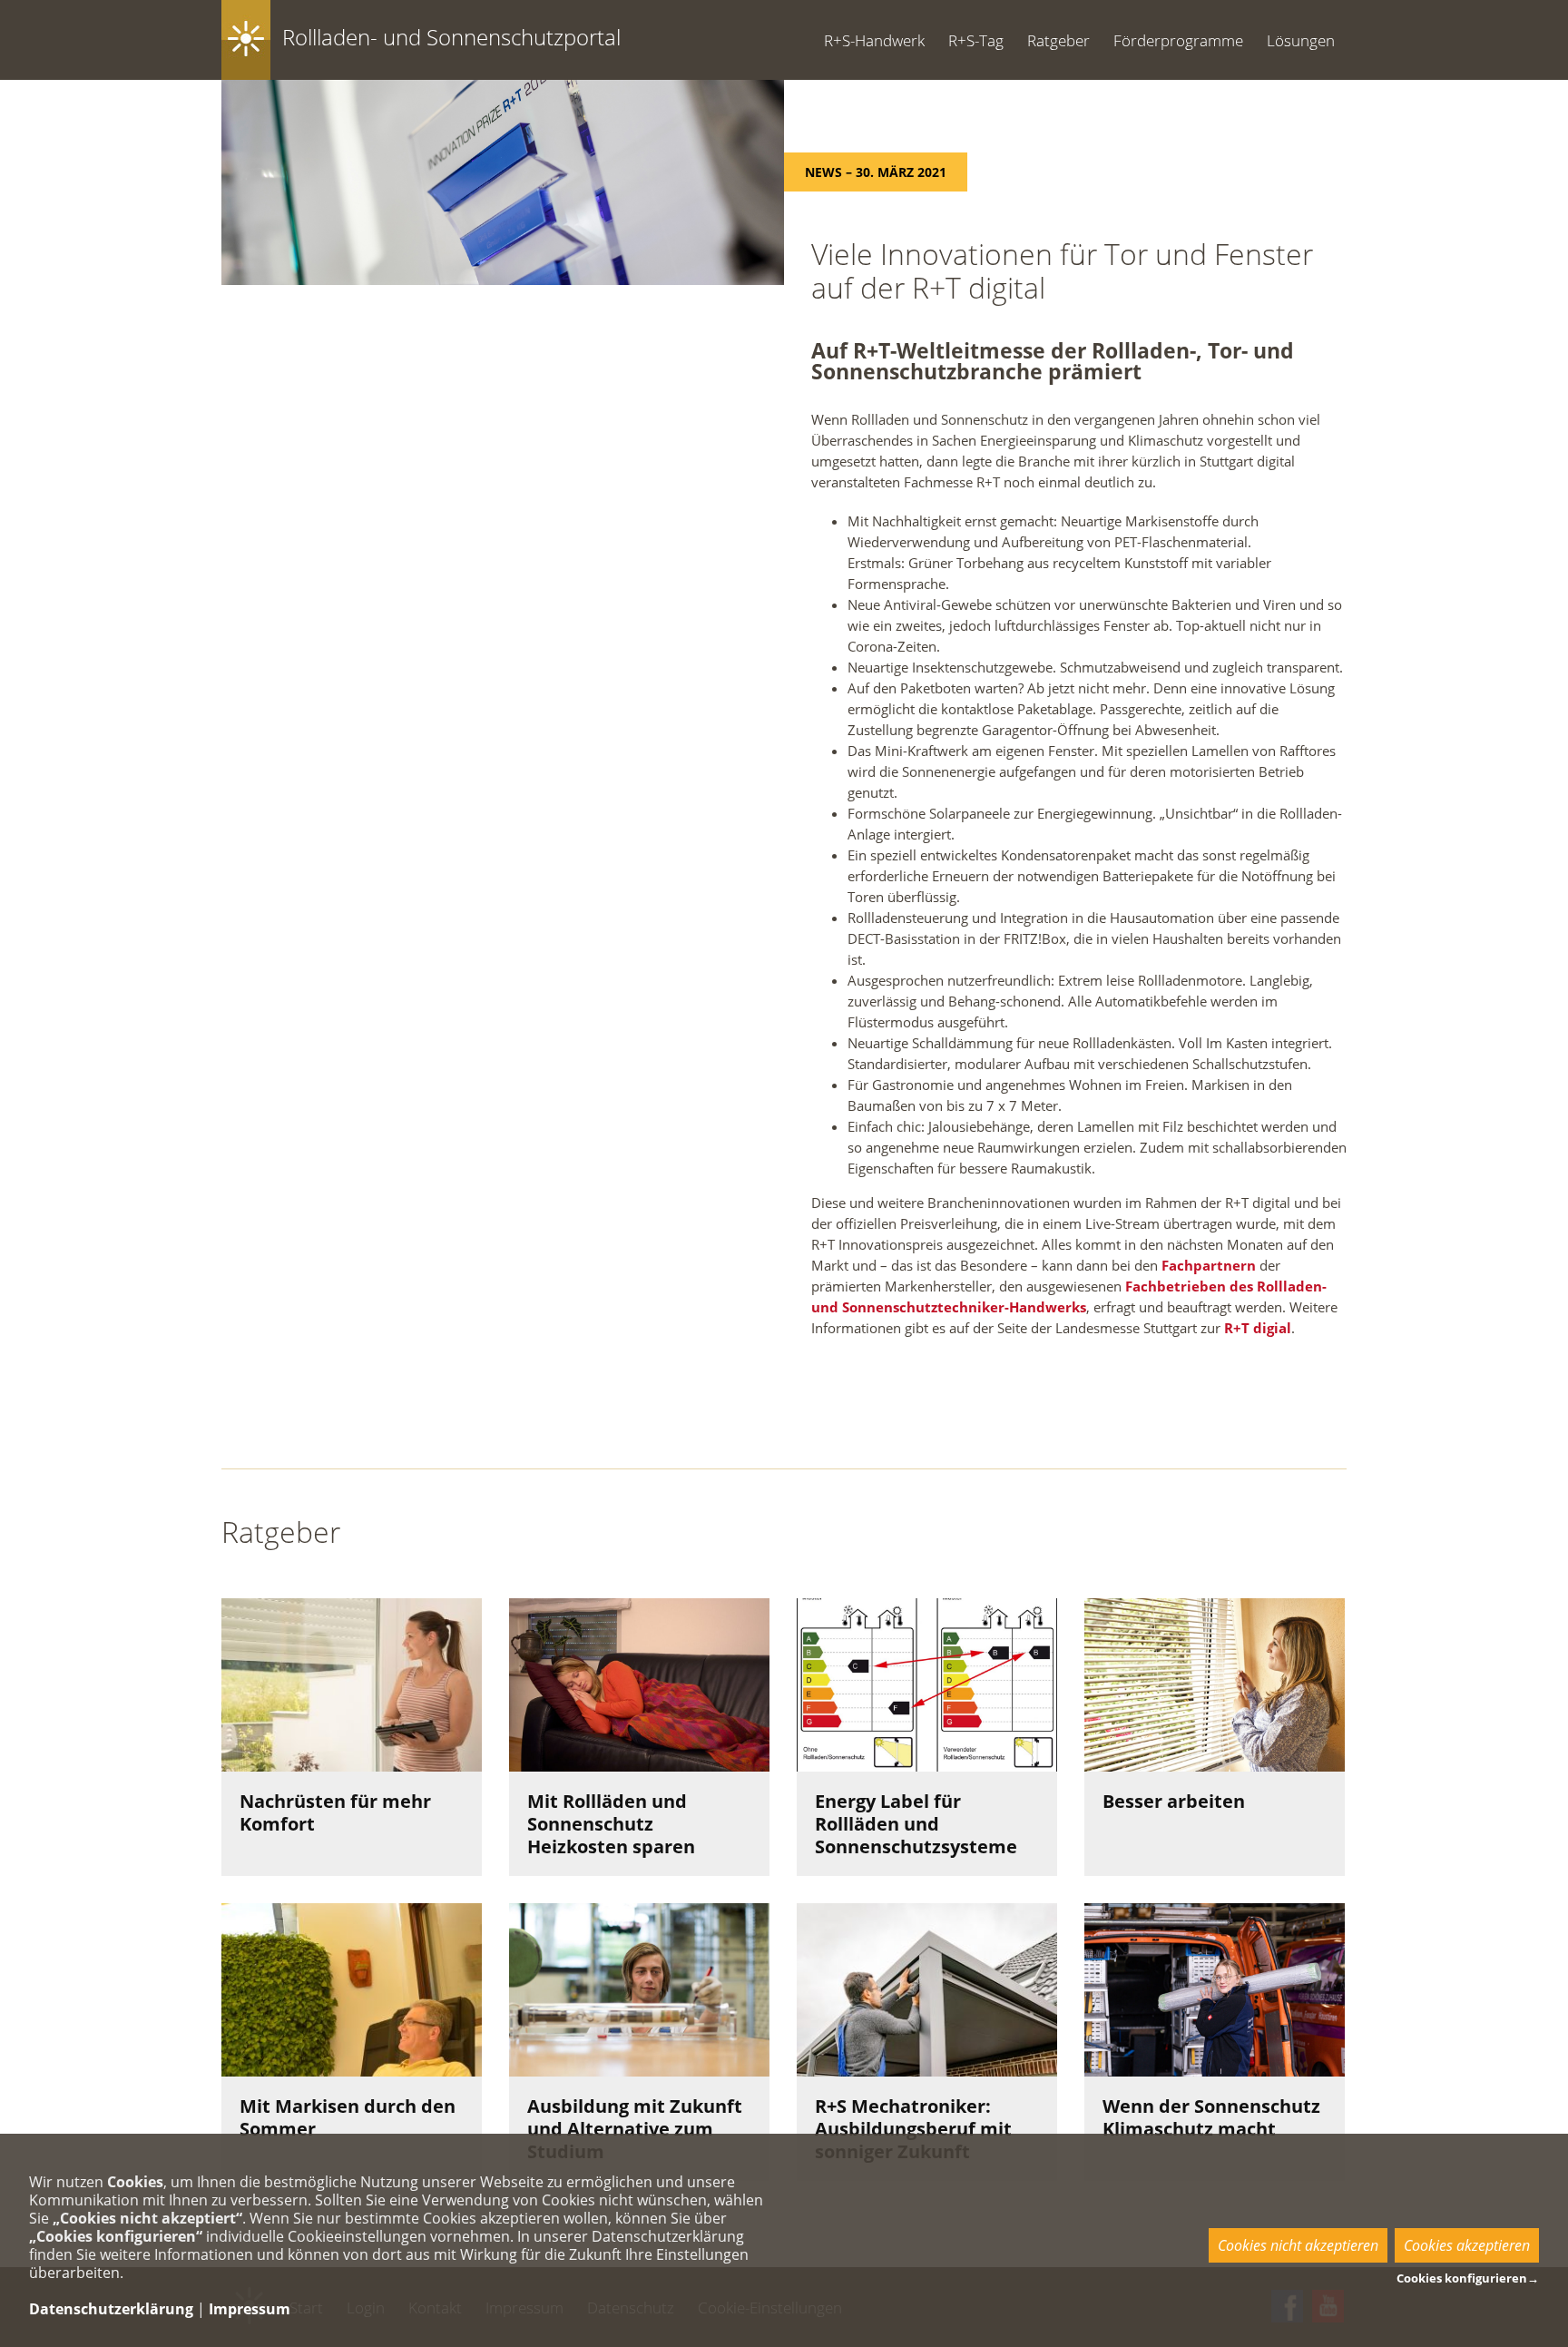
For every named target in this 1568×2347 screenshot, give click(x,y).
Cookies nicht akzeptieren (1298, 2245)
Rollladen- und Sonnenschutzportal (451, 37)
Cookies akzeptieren (1467, 2245)
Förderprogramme (1178, 40)
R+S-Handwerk (874, 40)
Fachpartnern (1209, 1265)
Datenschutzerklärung (111, 2309)
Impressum (250, 2309)
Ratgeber (1058, 40)
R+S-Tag (976, 40)
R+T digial (1258, 1328)
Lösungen (1301, 40)
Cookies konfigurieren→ (1468, 2278)
